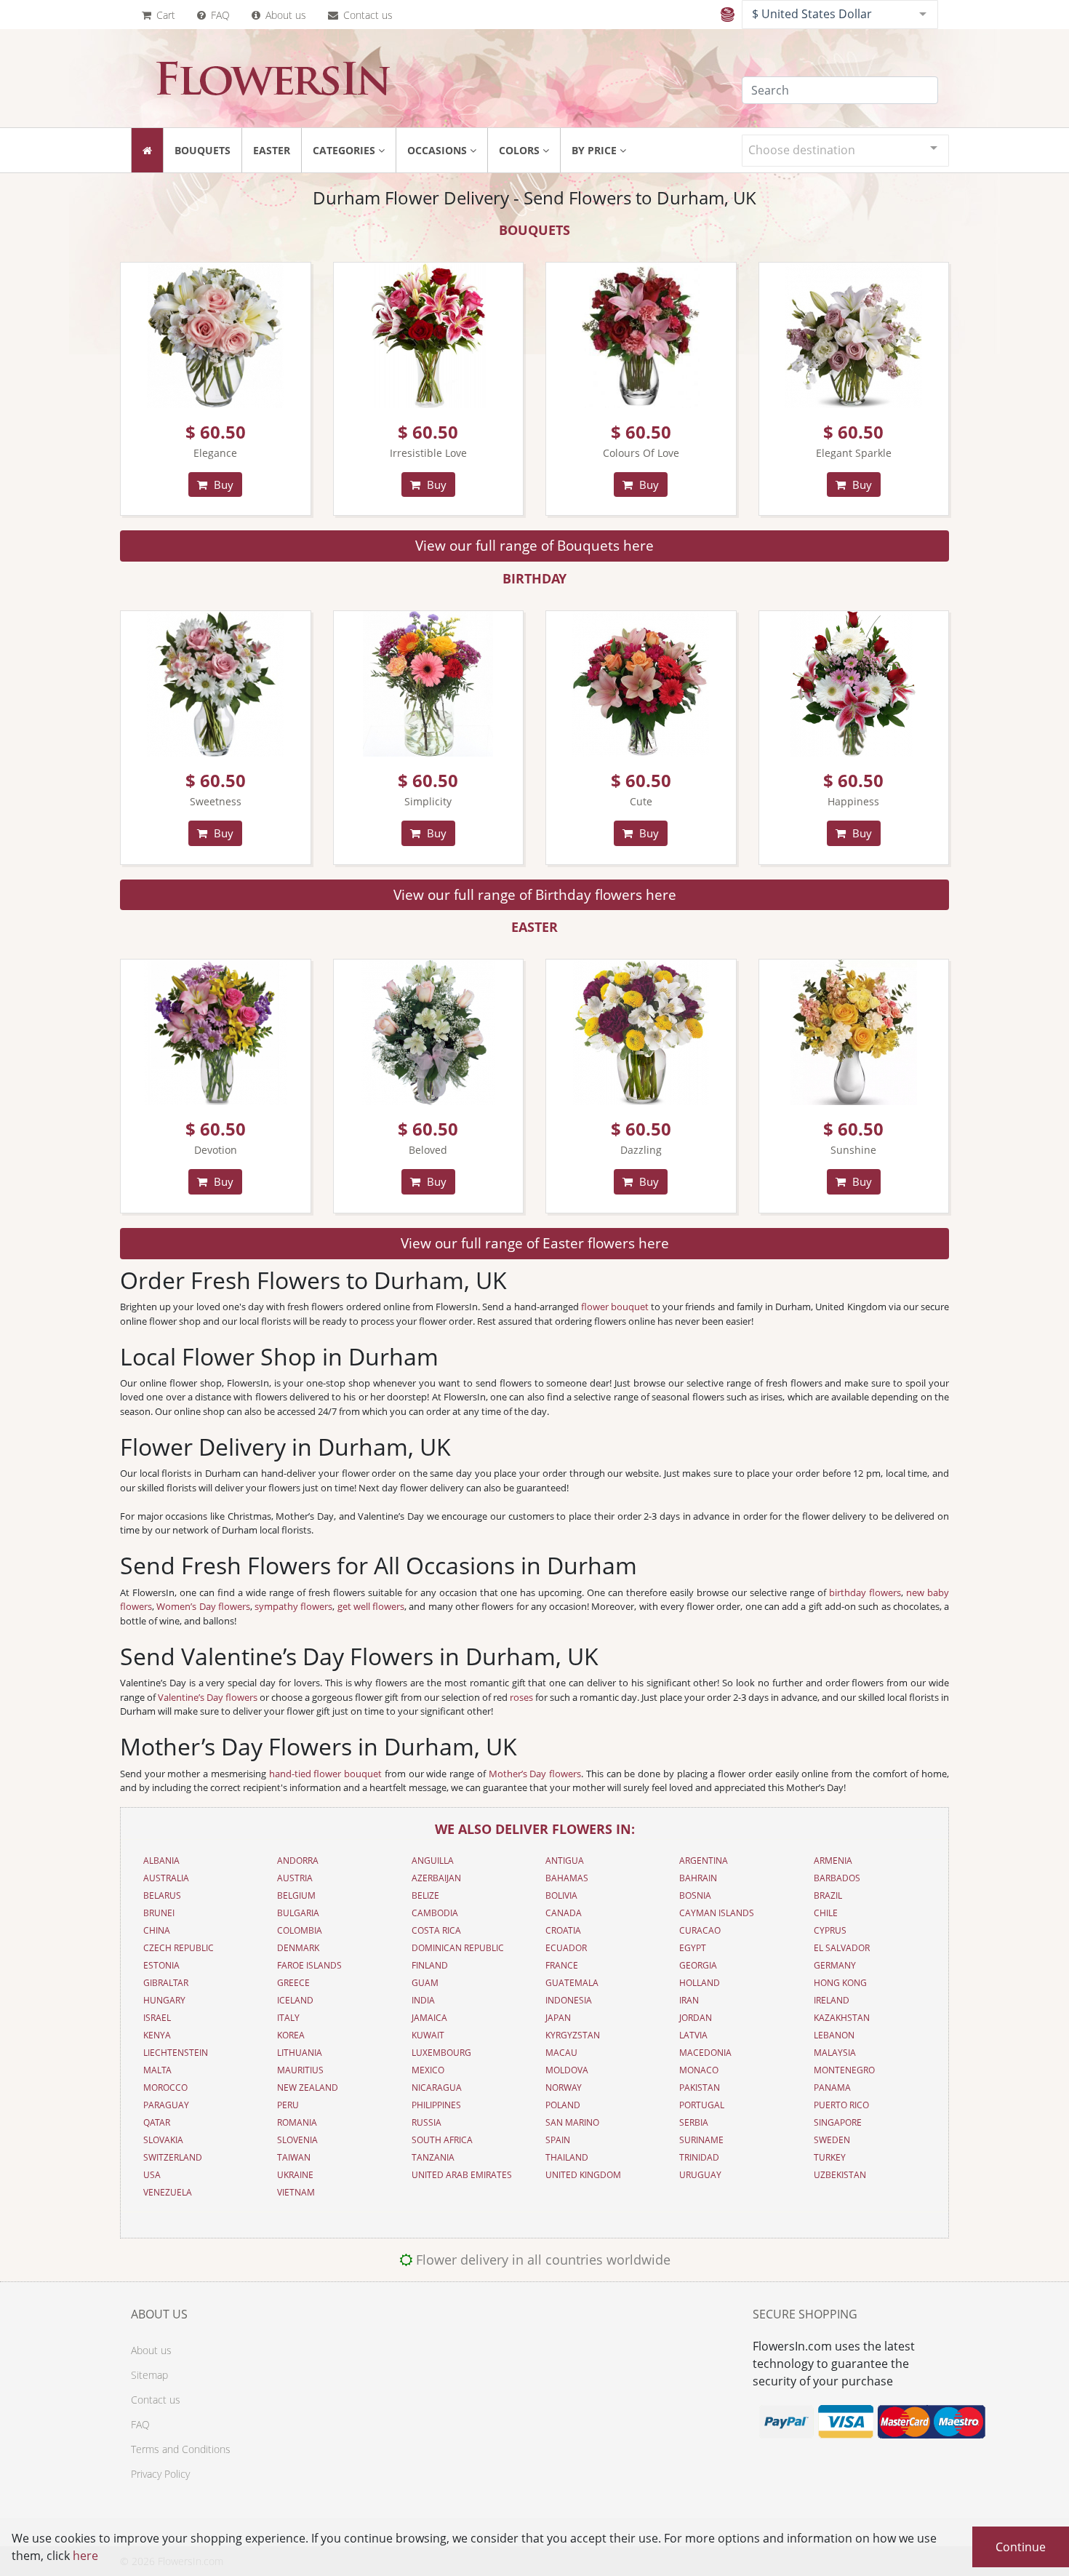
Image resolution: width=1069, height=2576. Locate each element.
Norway (564, 2087)
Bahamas (567, 1878)
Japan (558, 2018)
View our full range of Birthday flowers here (535, 894)
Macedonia (705, 2053)
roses (521, 1697)
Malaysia (835, 2053)
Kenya (157, 2035)
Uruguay (700, 2175)
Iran (689, 2000)
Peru (288, 2105)
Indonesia (569, 2000)
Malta (157, 2070)
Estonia (161, 1965)
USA (152, 2175)
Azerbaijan (436, 1878)
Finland (430, 1965)
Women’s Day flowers (203, 1606)
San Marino (572, 2122)
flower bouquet (615, 1307)
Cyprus (830, 1930)
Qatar (157, 2122)
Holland (700, 1983)
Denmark (298, 1948)
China (157, 1930)
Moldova (567, 2070)
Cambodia (435, 1913)
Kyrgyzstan (573, 2035)
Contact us (367, 15)
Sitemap (149, 2375)
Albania (161, 1861)
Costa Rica (436, 1930)
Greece (293, 1983)
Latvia (693, 2035)
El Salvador (842, 1948)
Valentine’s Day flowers (208, 1697)
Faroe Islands (309, 1965)
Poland (563, 2105)
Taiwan (294, 2157)
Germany (835, 1965)
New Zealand (308, 2087)
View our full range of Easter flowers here (535, 1243)
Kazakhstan (842, 2018)
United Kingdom (583, 2175)
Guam (425, 1983)
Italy (288, 2018)
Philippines (436, 2105)
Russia (427, 2122)
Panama (832, 2087)
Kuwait (428, 2035)
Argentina (704, 1861)
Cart (164, 15)
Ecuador (566, 1948)
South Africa (442, 2140)
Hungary (164, 2000)
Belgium (296, 1895)
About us (284, 15)
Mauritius (300, 2070)
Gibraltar (166, 1983)
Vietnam (296, 2192)
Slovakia (163, 2140)
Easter (272, 150)
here (85, 2556)
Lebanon (834, 2035)
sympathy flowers (293, 1606)
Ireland (832, 2000)
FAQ (219, 15)
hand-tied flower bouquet (325, 1774)
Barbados (837, 1878)
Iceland (295, 2000)
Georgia (698, 1965)
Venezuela (168, 2192)
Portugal (702, 2105)
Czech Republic (179, 1948)
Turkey (830, 2157)
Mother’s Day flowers (535, 1774)
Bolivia (561, 1895)
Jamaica (429, 2018)
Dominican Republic (458, 1948)
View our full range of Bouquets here (534, 545)
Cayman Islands (717, 1913)
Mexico (428, 2070)
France (562, 1965)
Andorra (298, 1861)
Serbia (694, 2122)
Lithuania (300, 2053)
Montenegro (844, 2070)
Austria (295, 1878)
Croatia (563, 1930)
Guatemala (572, 1983)
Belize (425, 1895)
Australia (166, 1878)
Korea (291, 2035)
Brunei (159, 1913)
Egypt (693, 1948)
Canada (564, 1913)
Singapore (838, 2122)
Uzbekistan (840, 2175)
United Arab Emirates (462, 2175)
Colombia (300, 1930)
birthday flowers (865, 1592)
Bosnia (695, 1895)
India (423, 2000)
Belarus (162, 1895)
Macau (561, 2053)
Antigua (565, 1861)
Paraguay (166, 2105)
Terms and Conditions (181, 2449)
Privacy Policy (160, 2474)
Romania (297, 2122)
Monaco (699, 2070)
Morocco (165, 2087)
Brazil (828, 1895)
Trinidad (699, 2157)
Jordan (696, 2018)
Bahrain (698, 1878)
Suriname (701, 2140)
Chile (826, 1913)
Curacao (700, 1930)
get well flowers (371, 1606)
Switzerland (173, 2157)
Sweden (832, 2140)
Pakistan (700, 2087)
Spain (558, 2140)
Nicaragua (437, 2087)
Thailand (567, 2157)
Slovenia (297, 2140)
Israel (157, 2018)
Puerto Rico (841, 2105)
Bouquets (203, 150)
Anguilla (433, 1861)
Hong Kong (840, 1983)
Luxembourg (441, 2053)
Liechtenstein (176, 2053)
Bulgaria (298, 1913)
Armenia (833, 1861)
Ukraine (295, 2175)
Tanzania (433, 2157)
